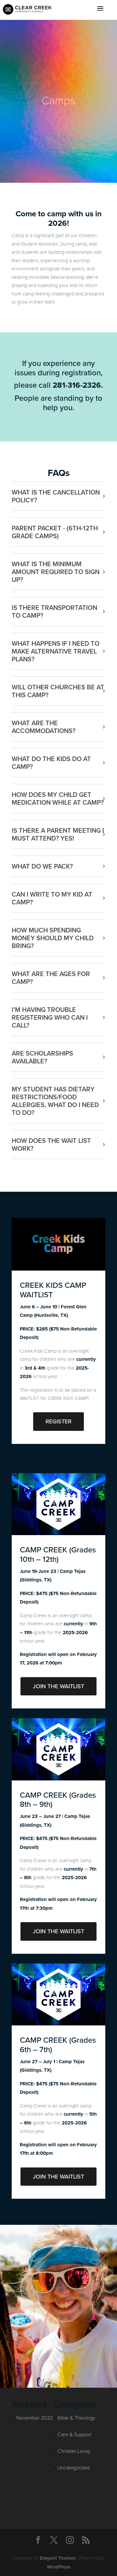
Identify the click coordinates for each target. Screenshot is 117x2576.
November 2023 (35, 2418)
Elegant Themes (58, 2558)
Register (58, 1421)
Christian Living (74, 2451)
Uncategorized (74, 2467)
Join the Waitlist (58, 1686)
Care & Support (74, 2434)
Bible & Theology (76, 2418)
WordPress (58, 2567)
